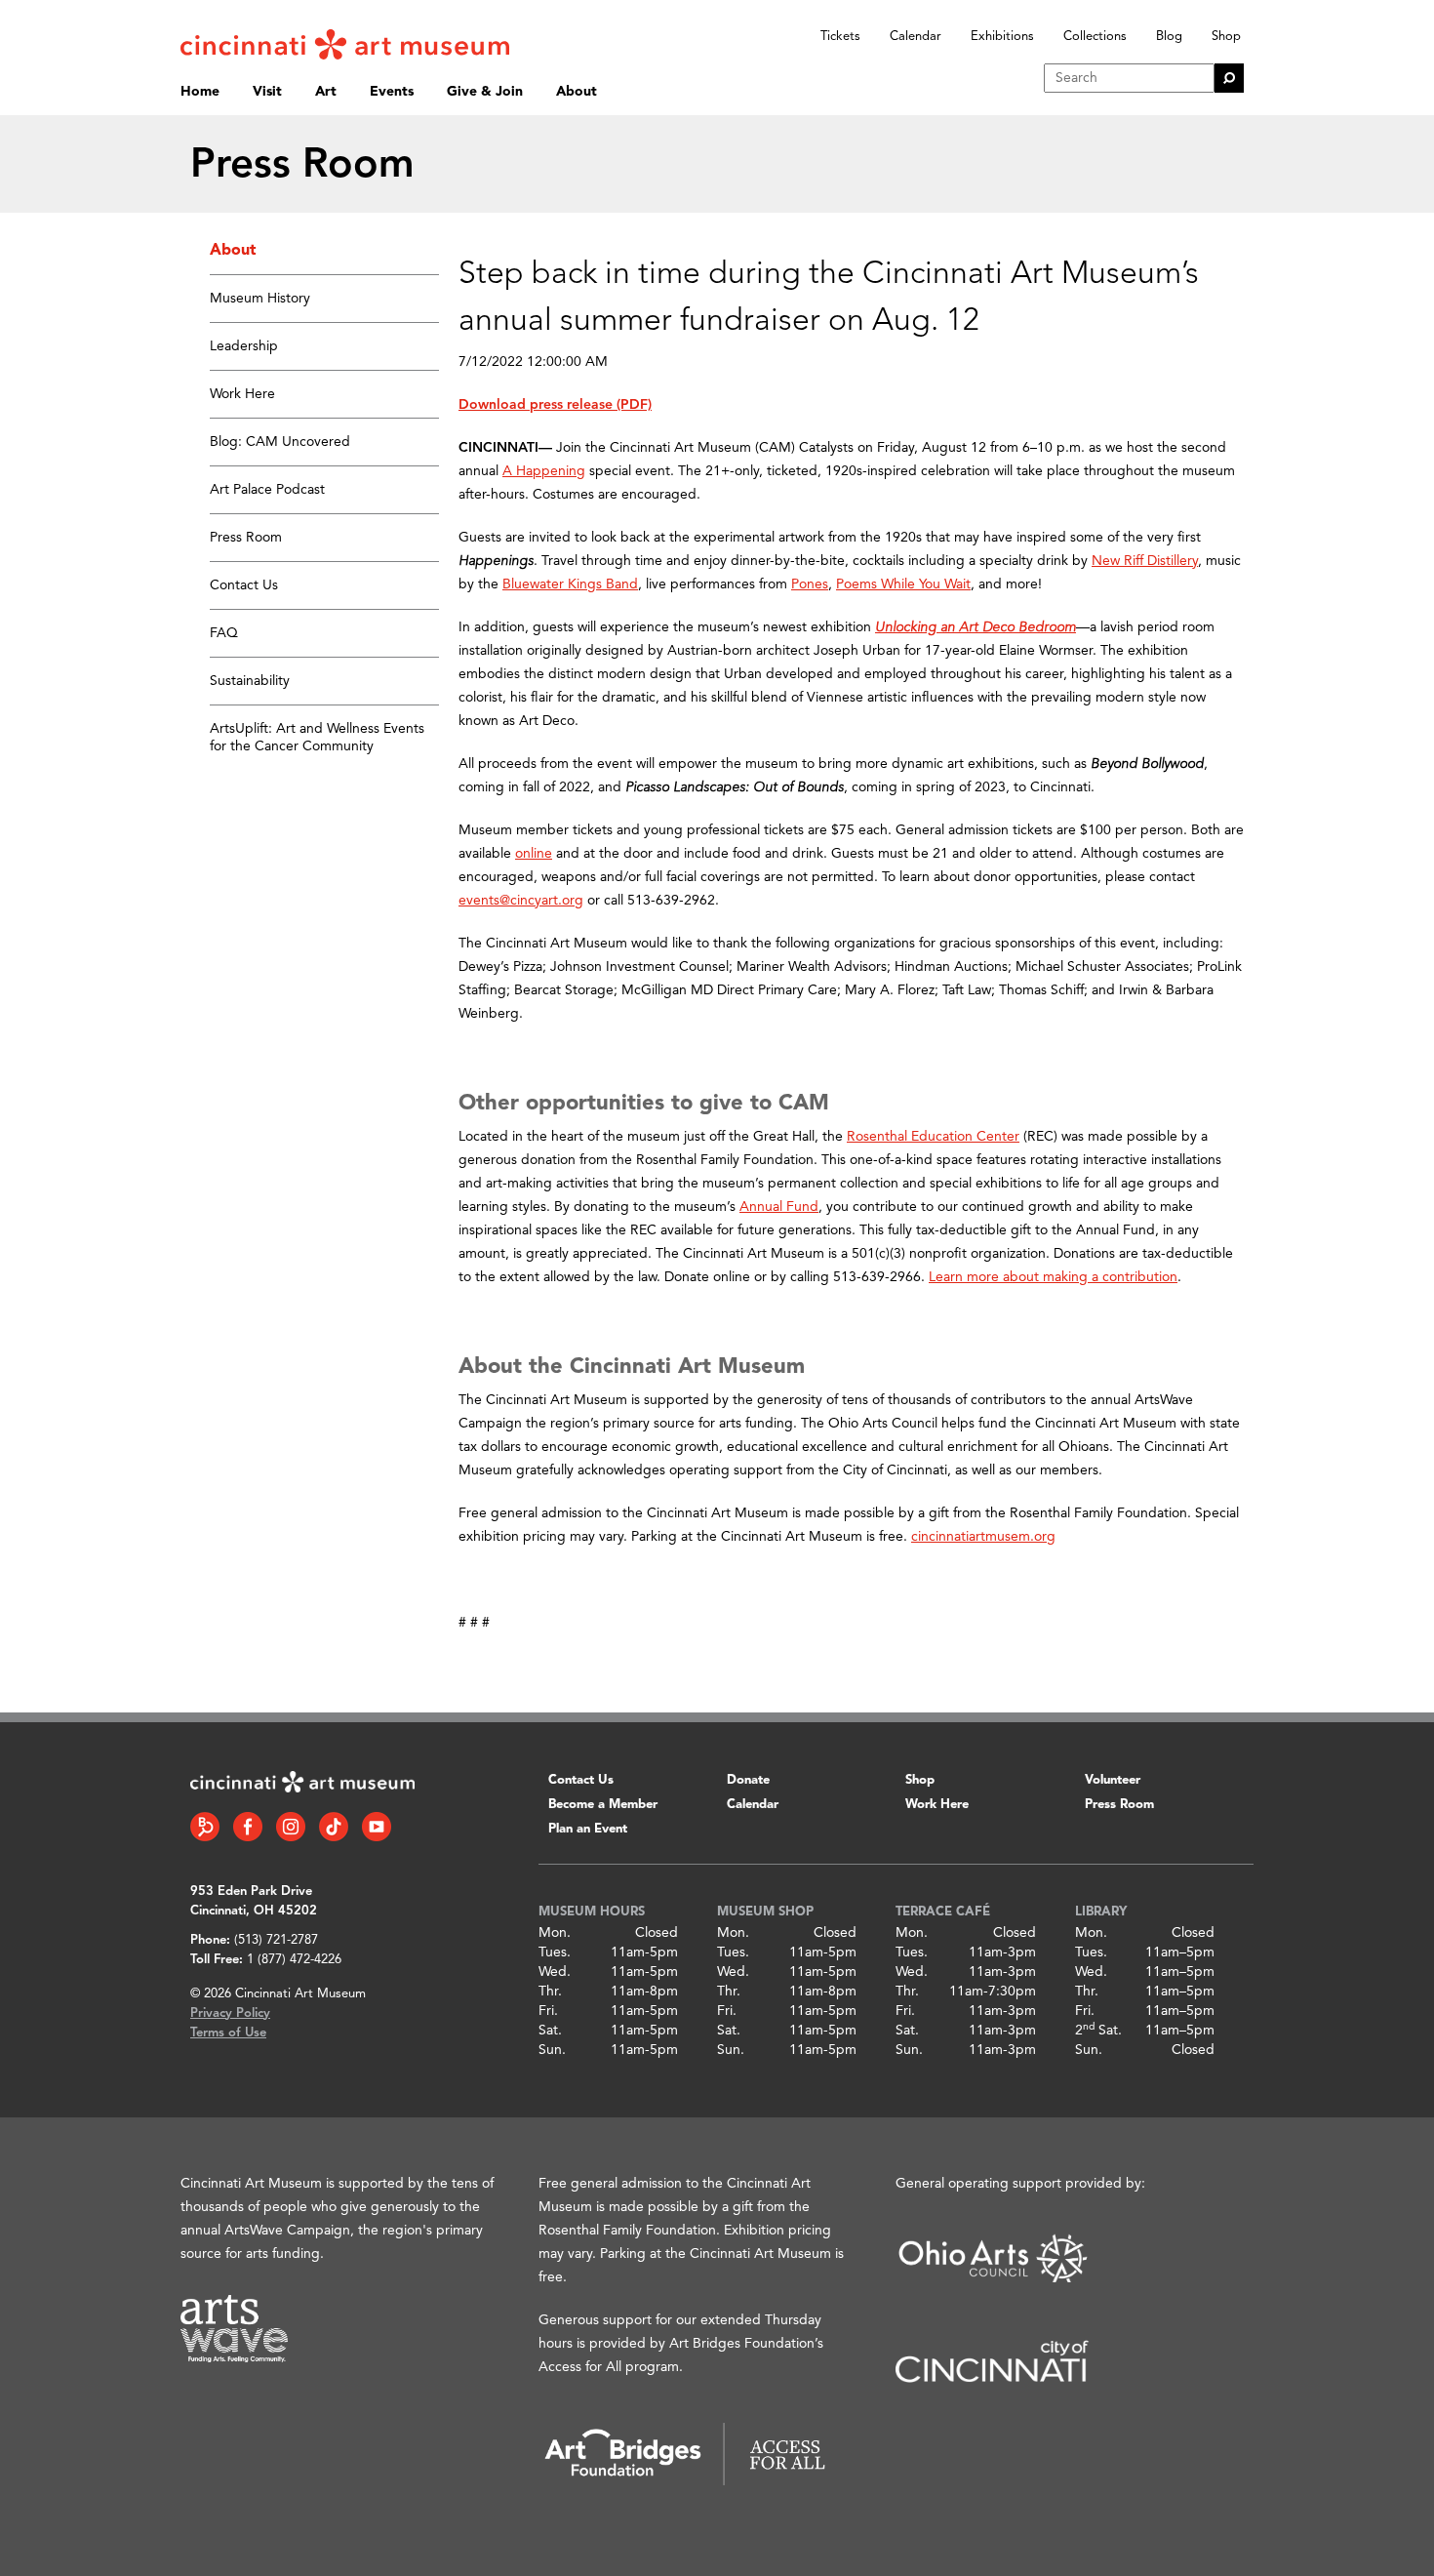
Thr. (550, 1992)
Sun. (552, 2050)
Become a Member (603, 1805)
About (577, 92)
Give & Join (485, 92)
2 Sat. (1098, 2031)
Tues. (555, 1952)
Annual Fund (779, 1207)
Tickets (840, 37)
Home (200, 92)
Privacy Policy (230, 2013)
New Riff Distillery (1145, 561)
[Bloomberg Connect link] (205, 1827)
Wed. (555, 1972)
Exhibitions (1002, 37)
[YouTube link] (377, 1827)
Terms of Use (228, 2033)
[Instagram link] (291, 1827)
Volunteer (1113, 1780)
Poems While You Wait (903, 584)
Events (392, 92)
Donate (748, 1780)
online (534, 854)
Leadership (244, 346)
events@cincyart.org (521, 901)
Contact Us (244, 585)
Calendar (916, 37)
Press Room (246, 538)
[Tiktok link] (334, 1827)
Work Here (242, 394)
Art (326, 92)
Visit (267, 92)
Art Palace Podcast (267, 490)
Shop (1226, 37)
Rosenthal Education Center (933, 1137)
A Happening (544, 471)
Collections (1095, 37)
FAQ (224, 633)
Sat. (550, 2031)
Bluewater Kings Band (570, 584)
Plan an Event (588, 1829)
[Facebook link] (248, 1827)
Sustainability (250, 681)
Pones (810, 584)
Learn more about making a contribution (1053, 1277)
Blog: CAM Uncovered (280, 442)
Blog (1169, 37)
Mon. (555, 1933)
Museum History (260, 299)
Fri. (548, 2011)
